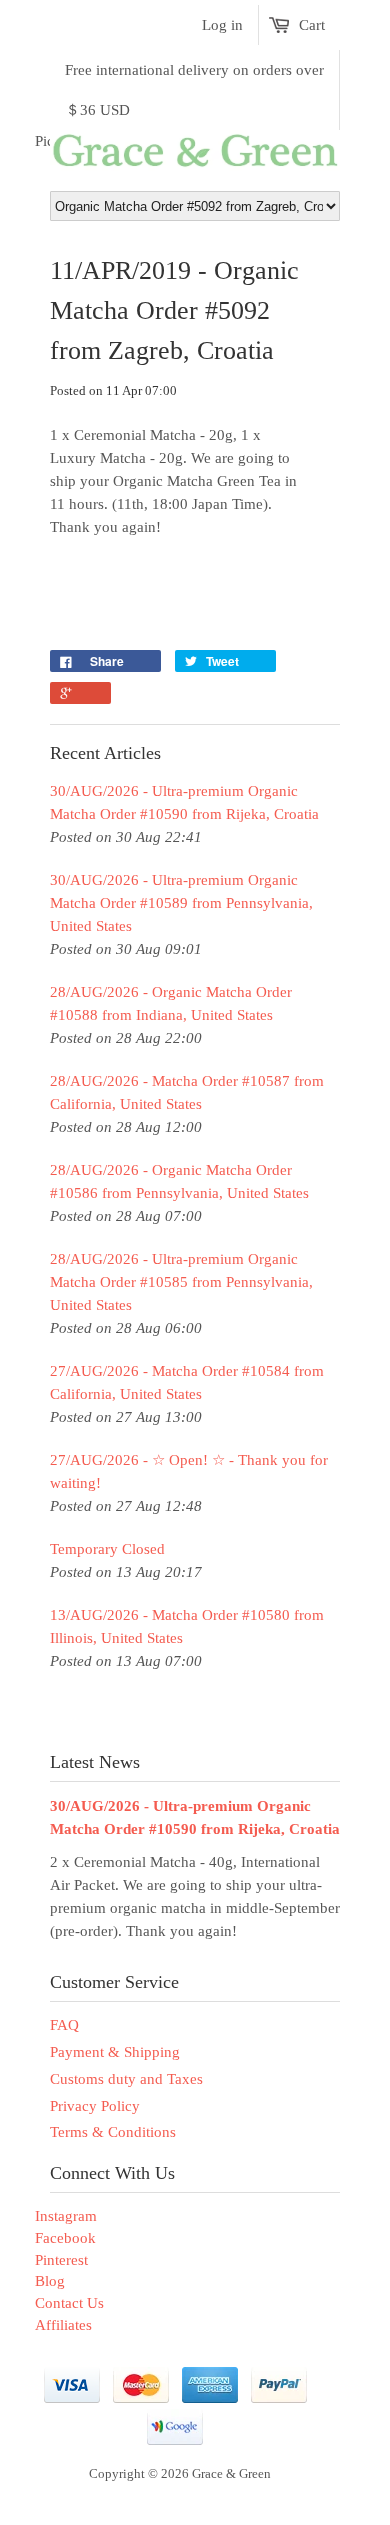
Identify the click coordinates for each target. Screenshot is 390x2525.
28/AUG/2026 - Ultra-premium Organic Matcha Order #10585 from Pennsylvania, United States (181, 1282)
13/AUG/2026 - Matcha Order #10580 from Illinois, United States (187, 1626)
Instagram (66, 2216)
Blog (50, 2281)
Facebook (65, 2238)
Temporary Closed (107, 1549)
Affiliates (63, 2325)
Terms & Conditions (113, 2132)
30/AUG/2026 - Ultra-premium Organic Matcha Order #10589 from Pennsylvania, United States (181, 903)
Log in (222, 25)
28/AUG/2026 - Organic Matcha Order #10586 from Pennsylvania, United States (179, 1181)
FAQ (64, 2025)
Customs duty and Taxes (126, 2079)
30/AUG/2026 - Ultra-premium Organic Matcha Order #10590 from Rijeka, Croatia (184, 802)
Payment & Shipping (115, 2052)
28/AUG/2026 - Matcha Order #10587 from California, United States (187, 1092)
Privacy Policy (95, 2106)
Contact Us (69, 2303)
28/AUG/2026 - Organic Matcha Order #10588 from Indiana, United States (171, 1003)
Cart (312, 25)
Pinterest (61, 2260)
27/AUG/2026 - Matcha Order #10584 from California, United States (187, 1382)
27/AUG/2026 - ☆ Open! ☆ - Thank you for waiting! (189, 1471)
